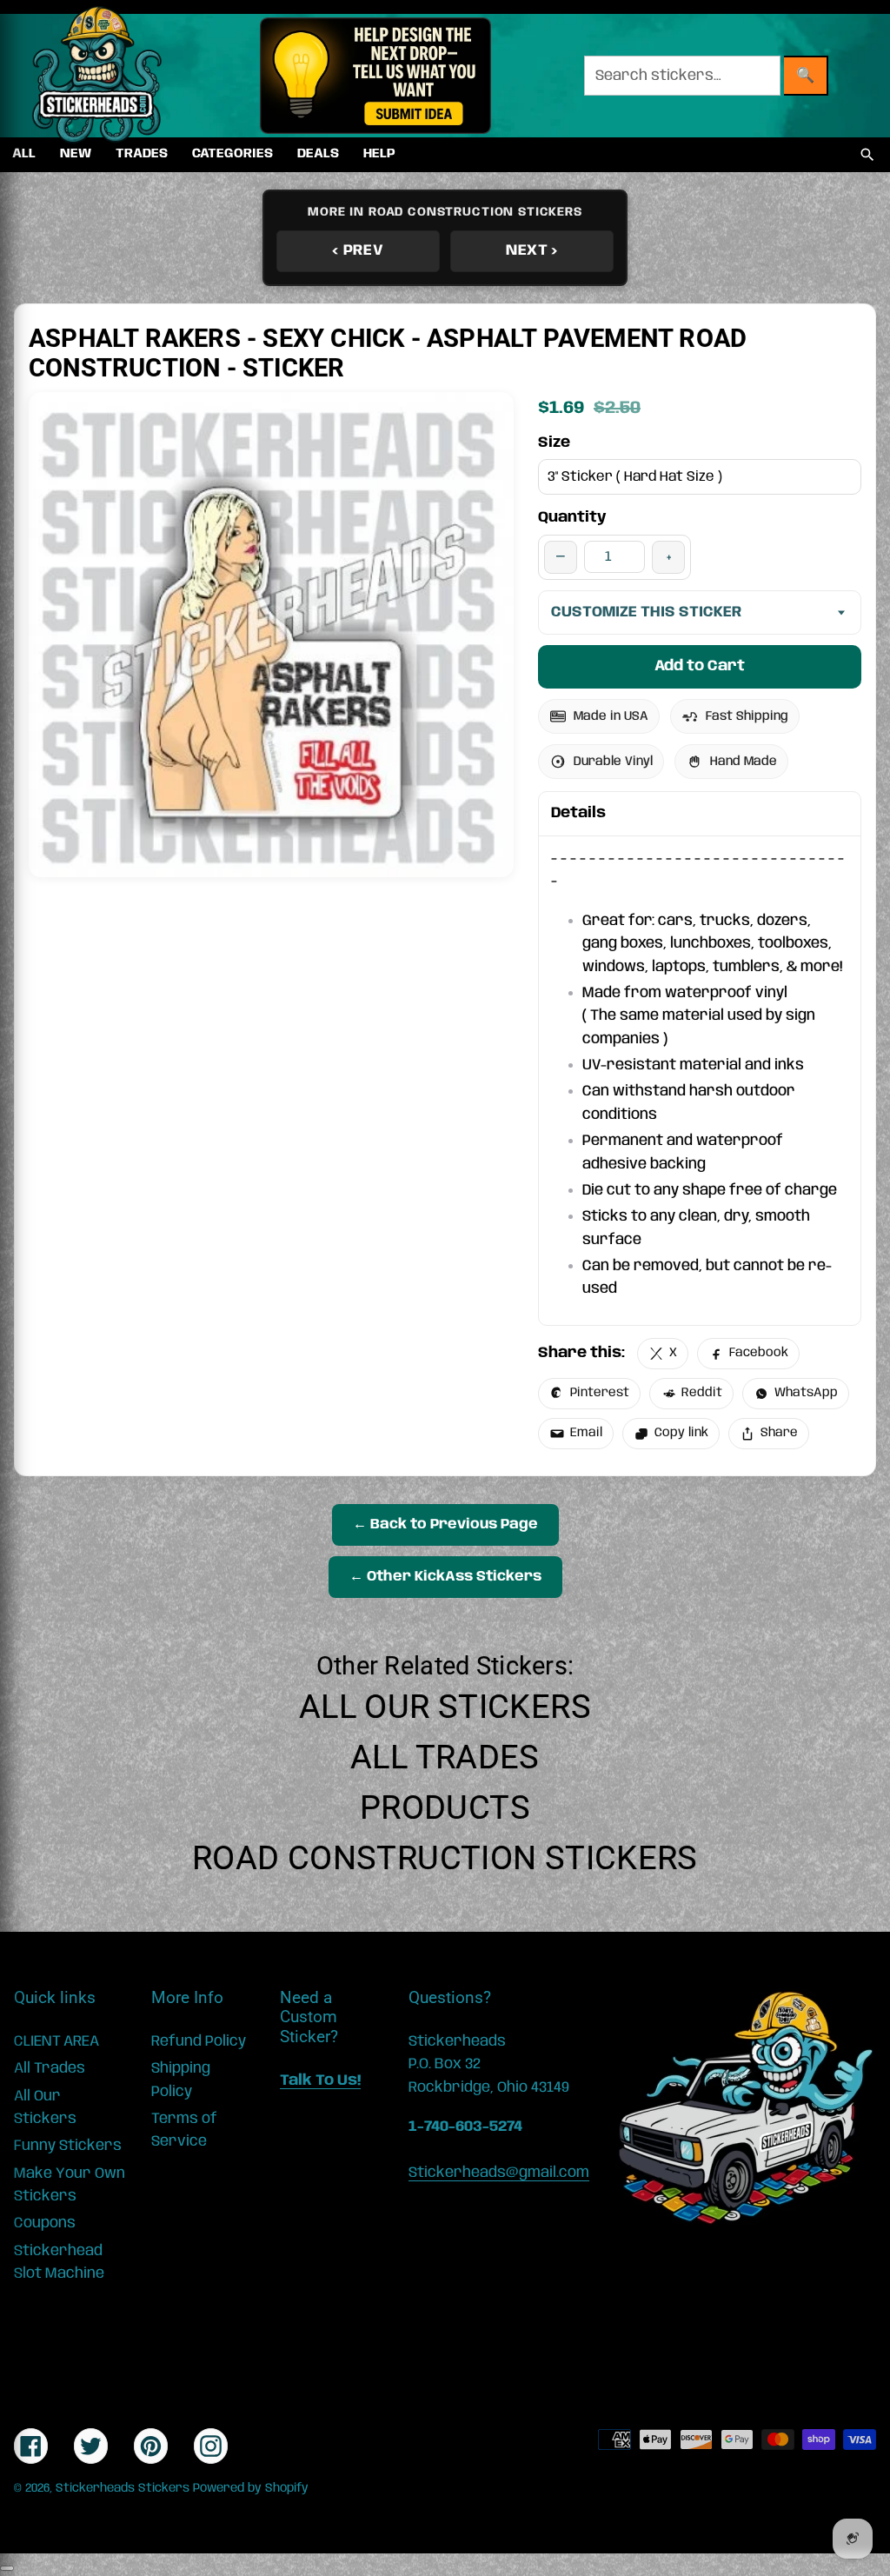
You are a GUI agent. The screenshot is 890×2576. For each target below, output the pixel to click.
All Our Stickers (445, 1707)
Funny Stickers (68, 2146)
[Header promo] (375, 76)
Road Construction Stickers (445, 1858)
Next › (532, 250)
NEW (76, 154)
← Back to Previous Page (445, 1524)
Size (554, 443)
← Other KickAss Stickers (445, 1577)
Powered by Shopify (251, 2488)
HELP (379, 154)
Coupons (45, 2223)
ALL (24, 154)
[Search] (867, 155)
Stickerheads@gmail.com (499, 2173)
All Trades (445, 1757)
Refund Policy (199, 2041)
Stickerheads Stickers (123, 2488)
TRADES (142, 154)
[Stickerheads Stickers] (97, 76)
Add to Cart (700, 666)
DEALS (318, 154)
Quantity (572, 517)
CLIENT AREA (56, 2041)
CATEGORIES (232, 154)
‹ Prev (358, 250)
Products (445, 1807)
